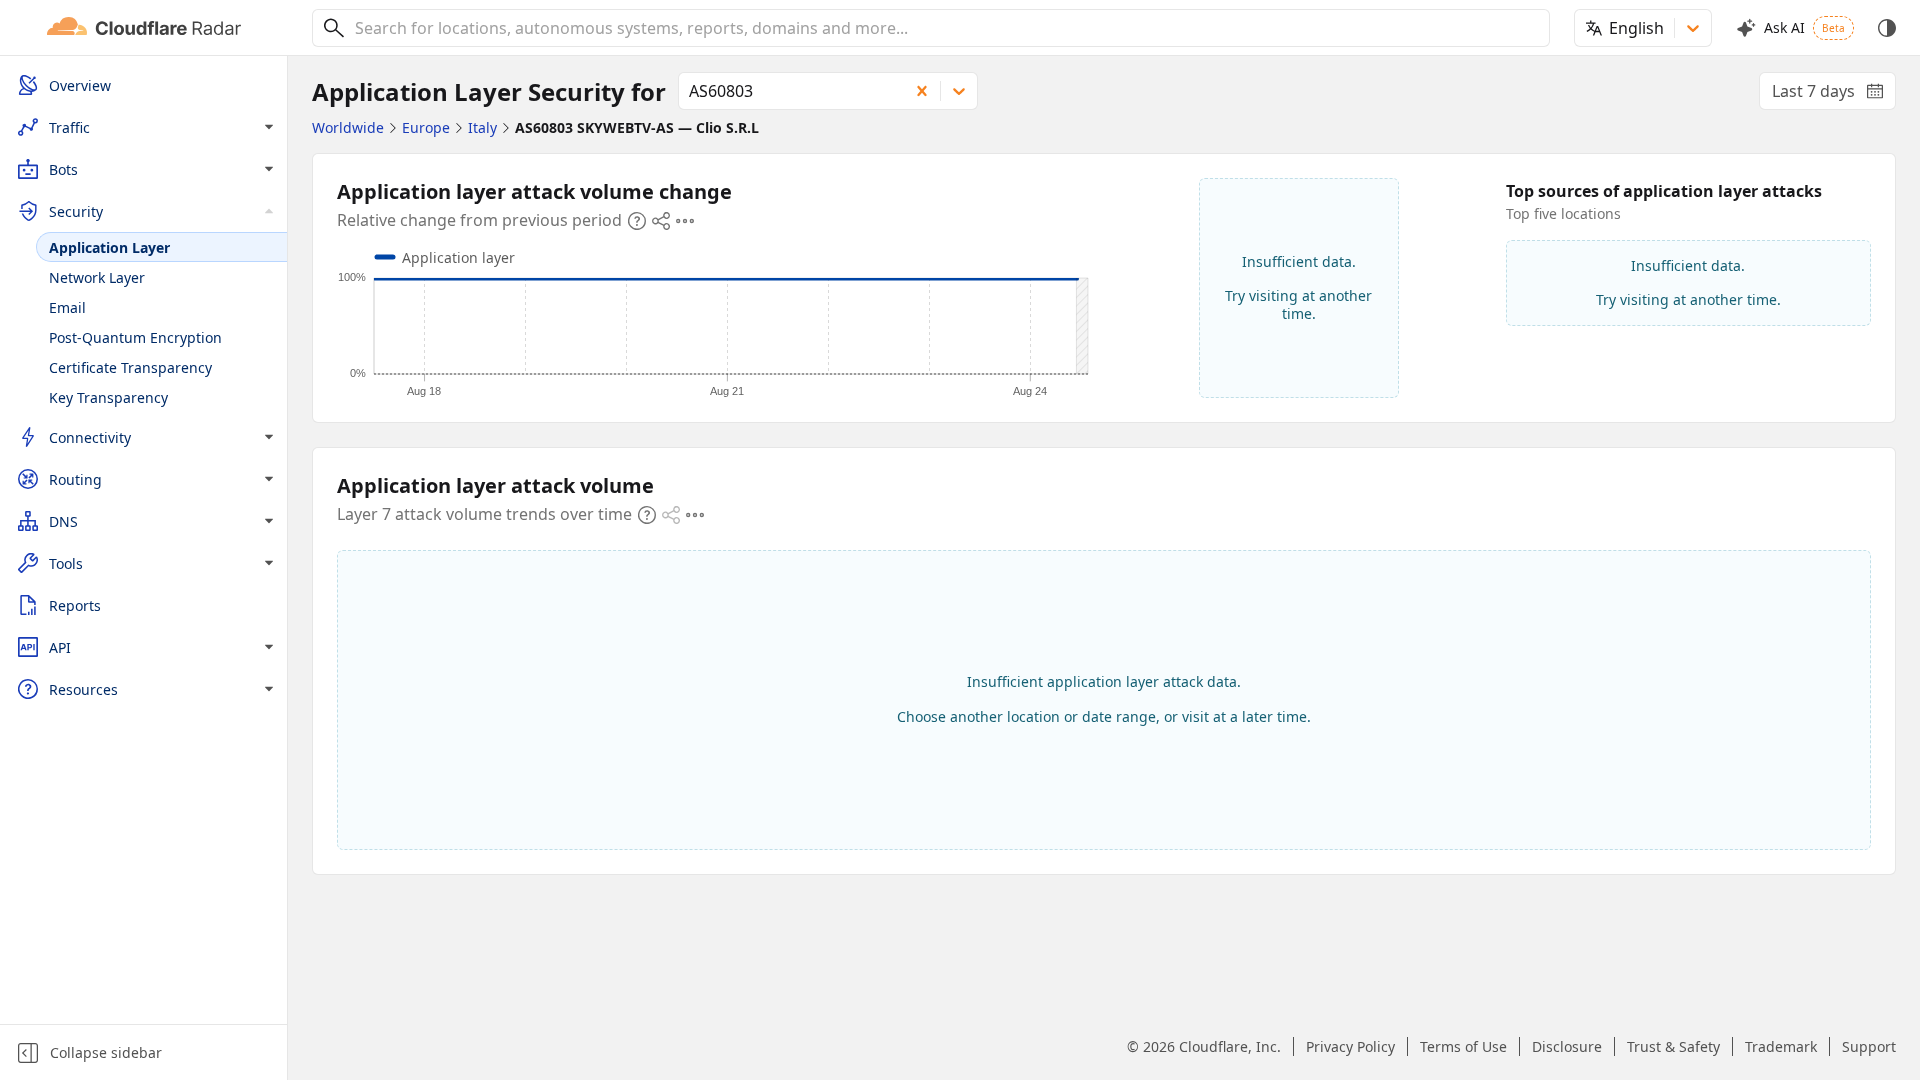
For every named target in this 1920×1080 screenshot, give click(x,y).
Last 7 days (1834, 95)
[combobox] (945, 28)
